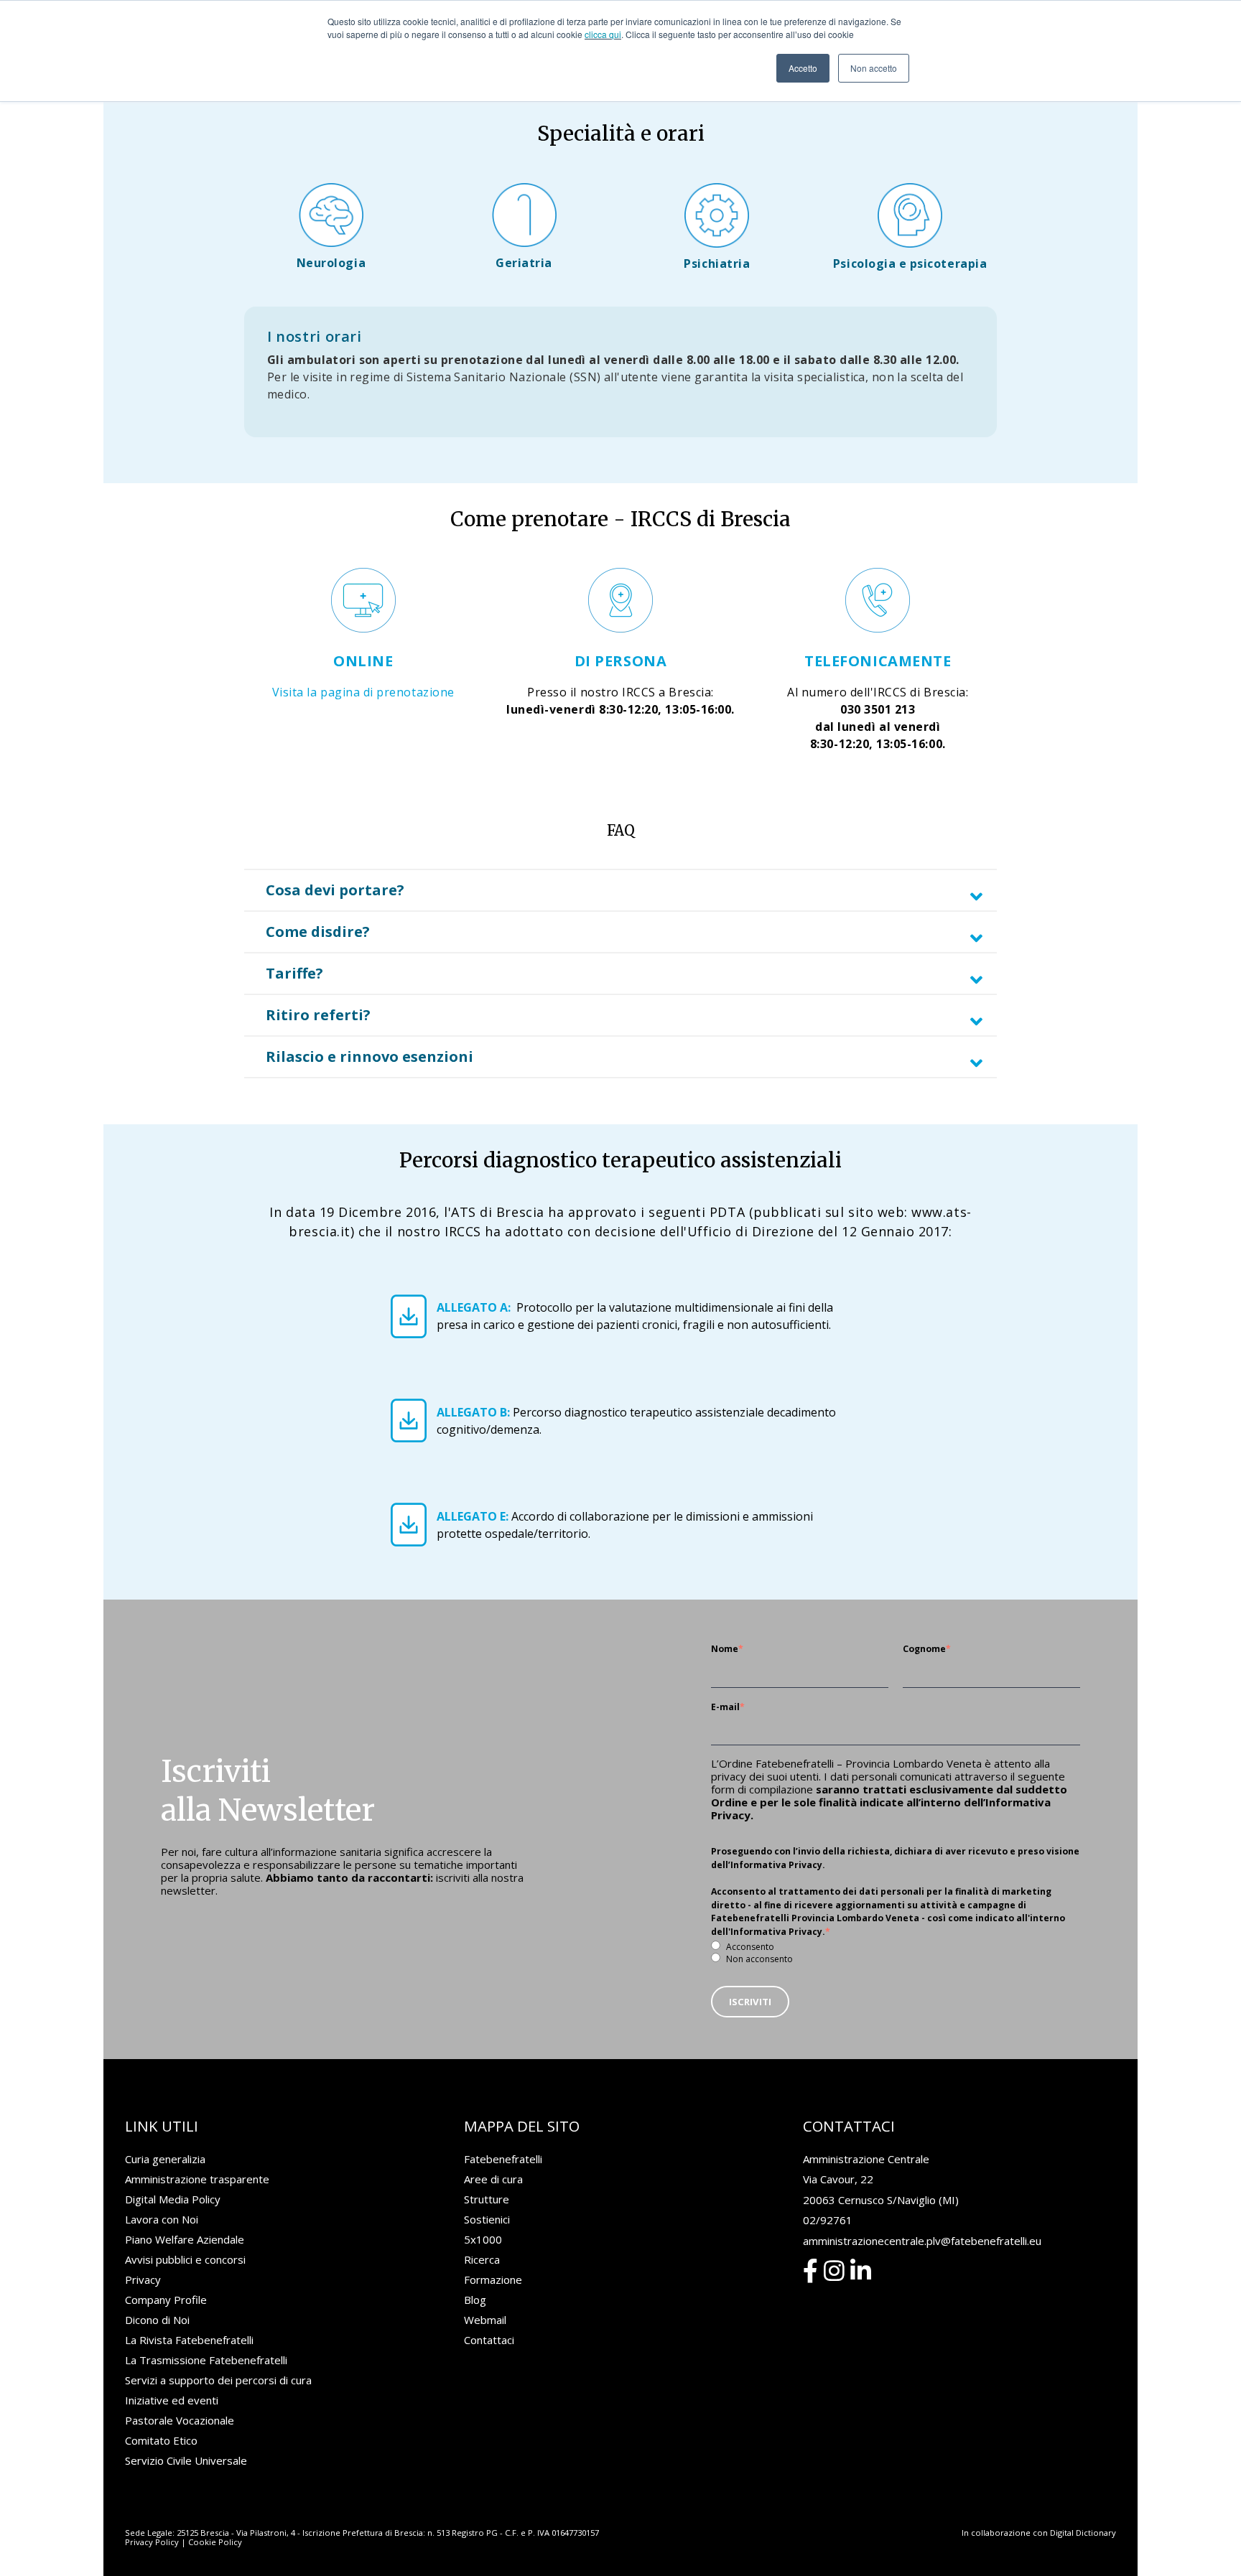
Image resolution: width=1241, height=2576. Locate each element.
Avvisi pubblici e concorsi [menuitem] (185, 2259)
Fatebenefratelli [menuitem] (503, 2159)
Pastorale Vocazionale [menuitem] (180, 2420)
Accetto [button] (803, 68)
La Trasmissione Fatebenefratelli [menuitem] (206, 2360)
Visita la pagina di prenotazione (363, 692)
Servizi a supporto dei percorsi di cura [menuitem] (218, 2380)
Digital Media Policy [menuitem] (173, 2199)
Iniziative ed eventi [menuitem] (172, 2400)
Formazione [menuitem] (493, 2279)
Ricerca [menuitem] (482, 2259)
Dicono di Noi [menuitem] (157, 2320)
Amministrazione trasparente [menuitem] (197, 2179)
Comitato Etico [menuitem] (161, 2440)
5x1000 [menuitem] (483, 2239)
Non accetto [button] (874, 68)
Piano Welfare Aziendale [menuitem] (185, 2239)
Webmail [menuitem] (485, 2320)
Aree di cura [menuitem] (493, 2179)
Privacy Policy (152, 2542)
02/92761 (828, 2220)
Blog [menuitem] (475, 2300)
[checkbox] (896, 1952)
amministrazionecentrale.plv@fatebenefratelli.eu (922, 2241)
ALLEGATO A (472, 1307)
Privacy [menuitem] (143, 2279)
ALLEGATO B (472, 1412)
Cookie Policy (215, 2542)
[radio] (896, 1946)
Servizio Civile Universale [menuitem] (186, 2460)
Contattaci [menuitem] (489, 2340)
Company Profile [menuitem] (166, 2300)
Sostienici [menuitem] (487, 2219)
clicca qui (603, 34)
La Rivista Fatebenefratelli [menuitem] (189, 2340)
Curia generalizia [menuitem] (165, 2159)
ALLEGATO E (471, 1516)
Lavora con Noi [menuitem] (162, 2219)
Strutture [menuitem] (487, 2199)
